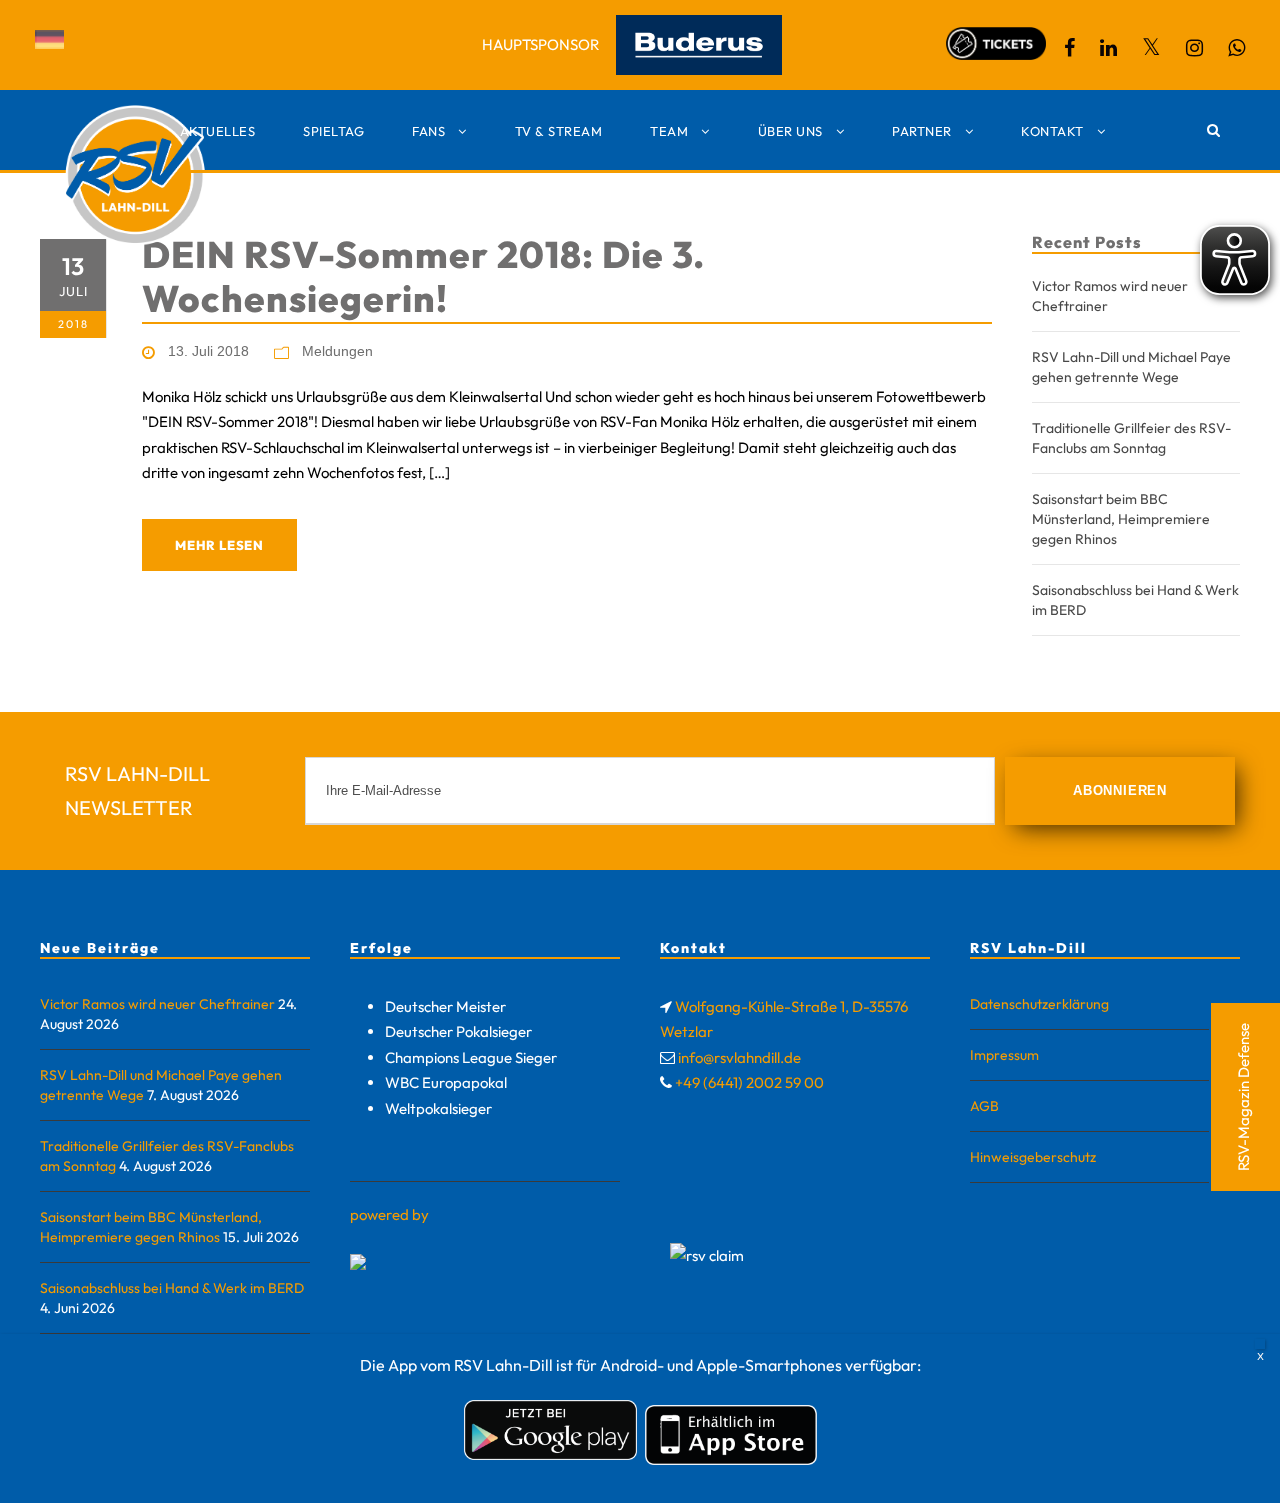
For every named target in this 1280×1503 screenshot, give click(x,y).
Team (669, 131)
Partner (922, 131)
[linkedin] (1108, 47)
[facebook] (1069, 47)
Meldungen (337, 351)
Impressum (1004, 1055)
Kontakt (1052, 131)
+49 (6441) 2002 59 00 (749, 1082)
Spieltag (333, 131)
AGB (984, 1106)
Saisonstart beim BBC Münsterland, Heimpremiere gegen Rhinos (1121, 519)
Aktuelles (218, 131)
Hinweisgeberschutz (1033, 1157)
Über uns (790, 131)
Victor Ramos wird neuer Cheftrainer (157, 1004)
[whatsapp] (1236, 47)
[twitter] (1151, 47)
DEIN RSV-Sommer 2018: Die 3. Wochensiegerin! (423, 276)
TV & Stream (559, 131)
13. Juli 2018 (208, 351)
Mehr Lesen (219, 545)
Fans (428, 131)
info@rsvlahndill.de (739, 1057)
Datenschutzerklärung (1039, 1004)
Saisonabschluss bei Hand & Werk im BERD (172, 1288)
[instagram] (1194, 47)
